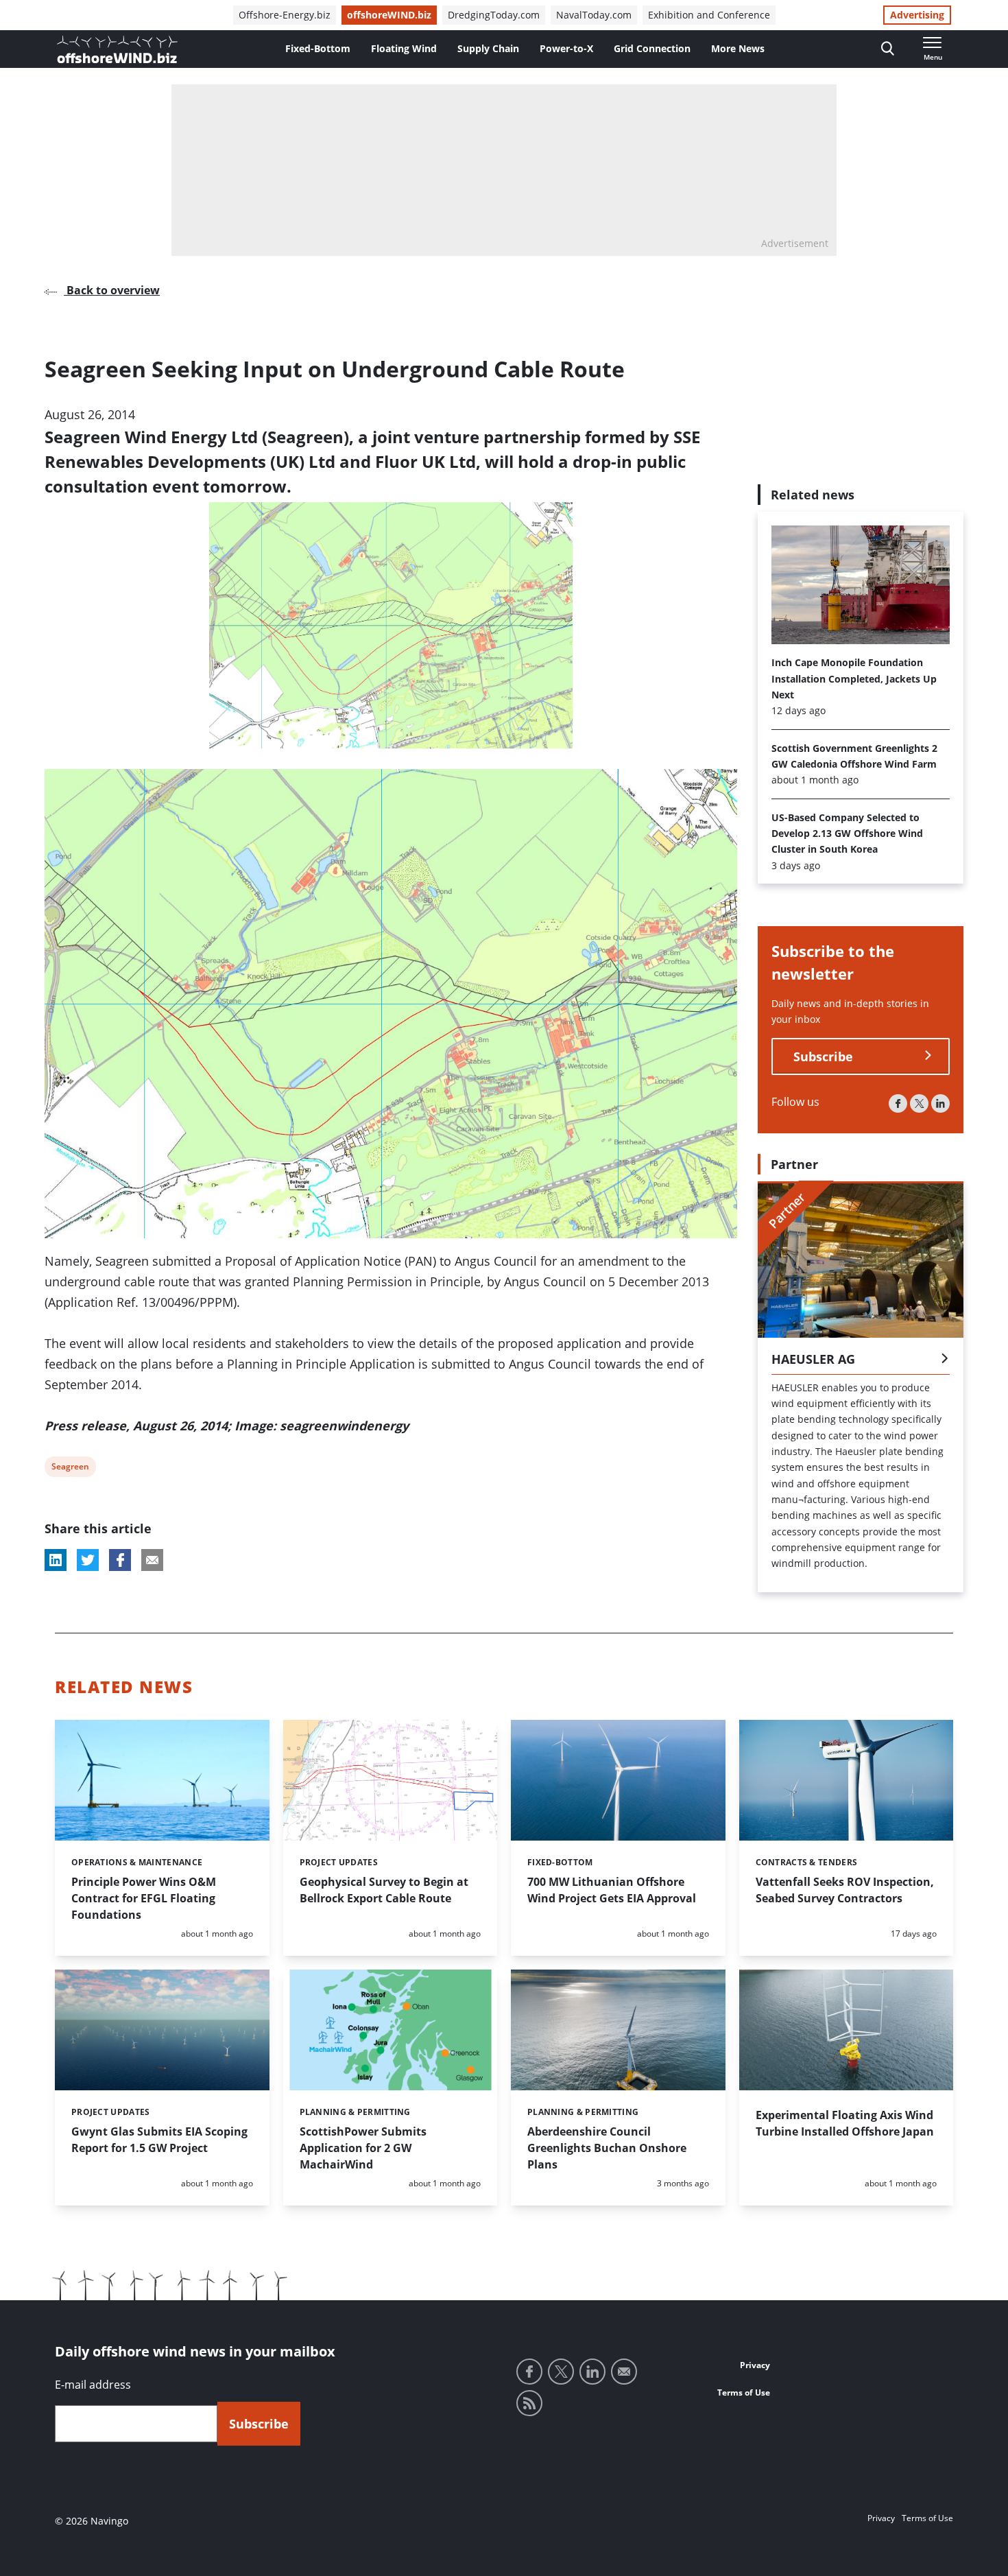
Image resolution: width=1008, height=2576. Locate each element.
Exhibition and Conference (709, 15)
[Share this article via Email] (152, 1560)
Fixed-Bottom (318, 48)
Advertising (917, 15)
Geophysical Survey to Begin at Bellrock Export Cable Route (384, 1890)
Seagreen (70, 1468)
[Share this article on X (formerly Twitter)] (88, 1560)
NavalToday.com (594, 15)
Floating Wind (404, 48)
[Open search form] (888, 49)
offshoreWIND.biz (389, 15)
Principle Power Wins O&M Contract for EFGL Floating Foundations (144, 1898)
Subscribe (823, 1056)
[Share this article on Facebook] (120, 1560)
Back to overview (112, 290)
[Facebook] (898, 1103)
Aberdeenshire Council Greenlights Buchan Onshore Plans (607, 2148)
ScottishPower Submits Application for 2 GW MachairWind (363, 2148)
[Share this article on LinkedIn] (56, 1560)
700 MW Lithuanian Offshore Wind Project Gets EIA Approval (612, 1890)
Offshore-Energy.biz (285, 15)
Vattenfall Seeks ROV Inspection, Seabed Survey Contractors (845, 1890)
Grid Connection (652, 48)
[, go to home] (117, 49)
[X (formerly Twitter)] (919, 1103)
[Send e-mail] (624, 2372)
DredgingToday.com (494, 15)
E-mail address (93, 2385)
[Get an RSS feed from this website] (529, 2403)
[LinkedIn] (940, 1103)
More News (738, 48)
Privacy (755, 2365)
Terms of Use (744, 2392)
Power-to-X (566, 48)
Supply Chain (488, 48)
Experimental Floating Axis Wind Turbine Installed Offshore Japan (845, 2123)
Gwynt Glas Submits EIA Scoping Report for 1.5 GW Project (159, 2140)
